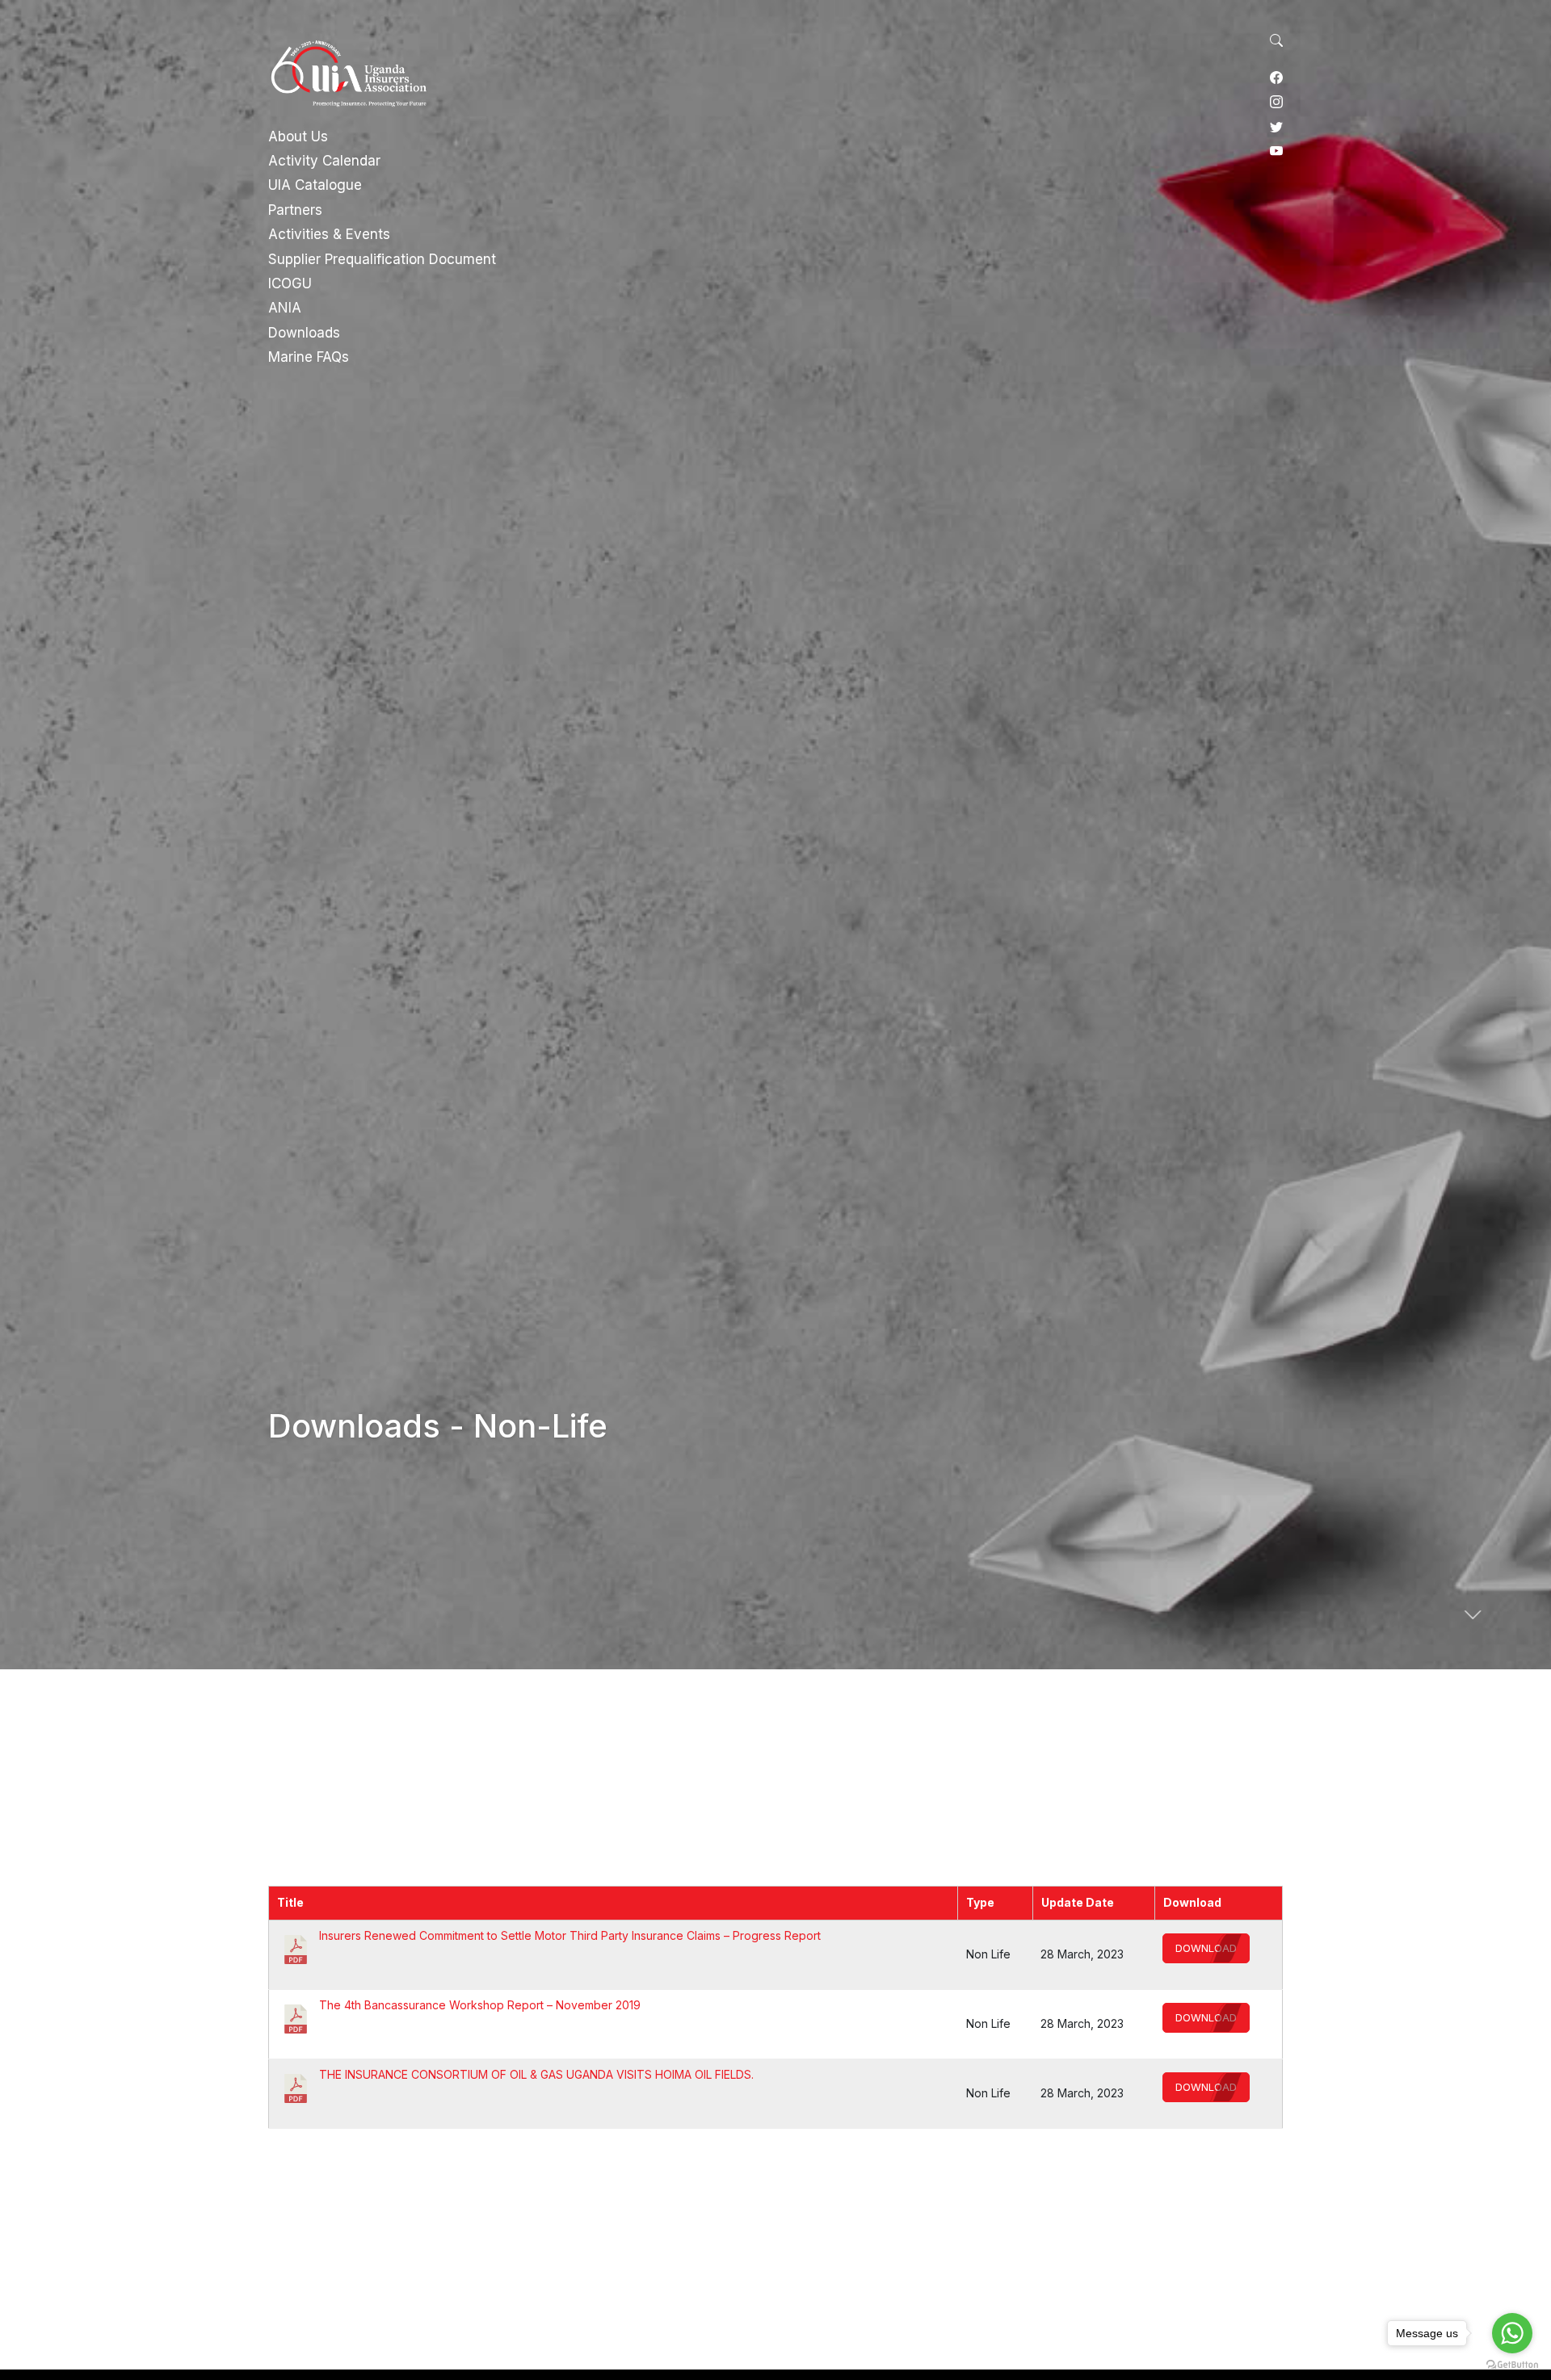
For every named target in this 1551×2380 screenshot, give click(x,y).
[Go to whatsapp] (1512, 2333)
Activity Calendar (324, 161)
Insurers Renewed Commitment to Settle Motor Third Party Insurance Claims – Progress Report (570, 1935)
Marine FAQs (309, 357)
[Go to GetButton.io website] (1512, 2364)
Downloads (304, 333)
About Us (298, 136)
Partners (295, 210)
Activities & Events (329, 234)
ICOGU (290, 283)
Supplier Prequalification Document (382, 259)
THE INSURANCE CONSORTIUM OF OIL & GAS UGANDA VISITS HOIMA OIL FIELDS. (536, 2074)
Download (1206, 1948)
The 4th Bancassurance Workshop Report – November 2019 (480, 2005)
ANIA (285, 308)
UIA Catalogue (315, 185)
